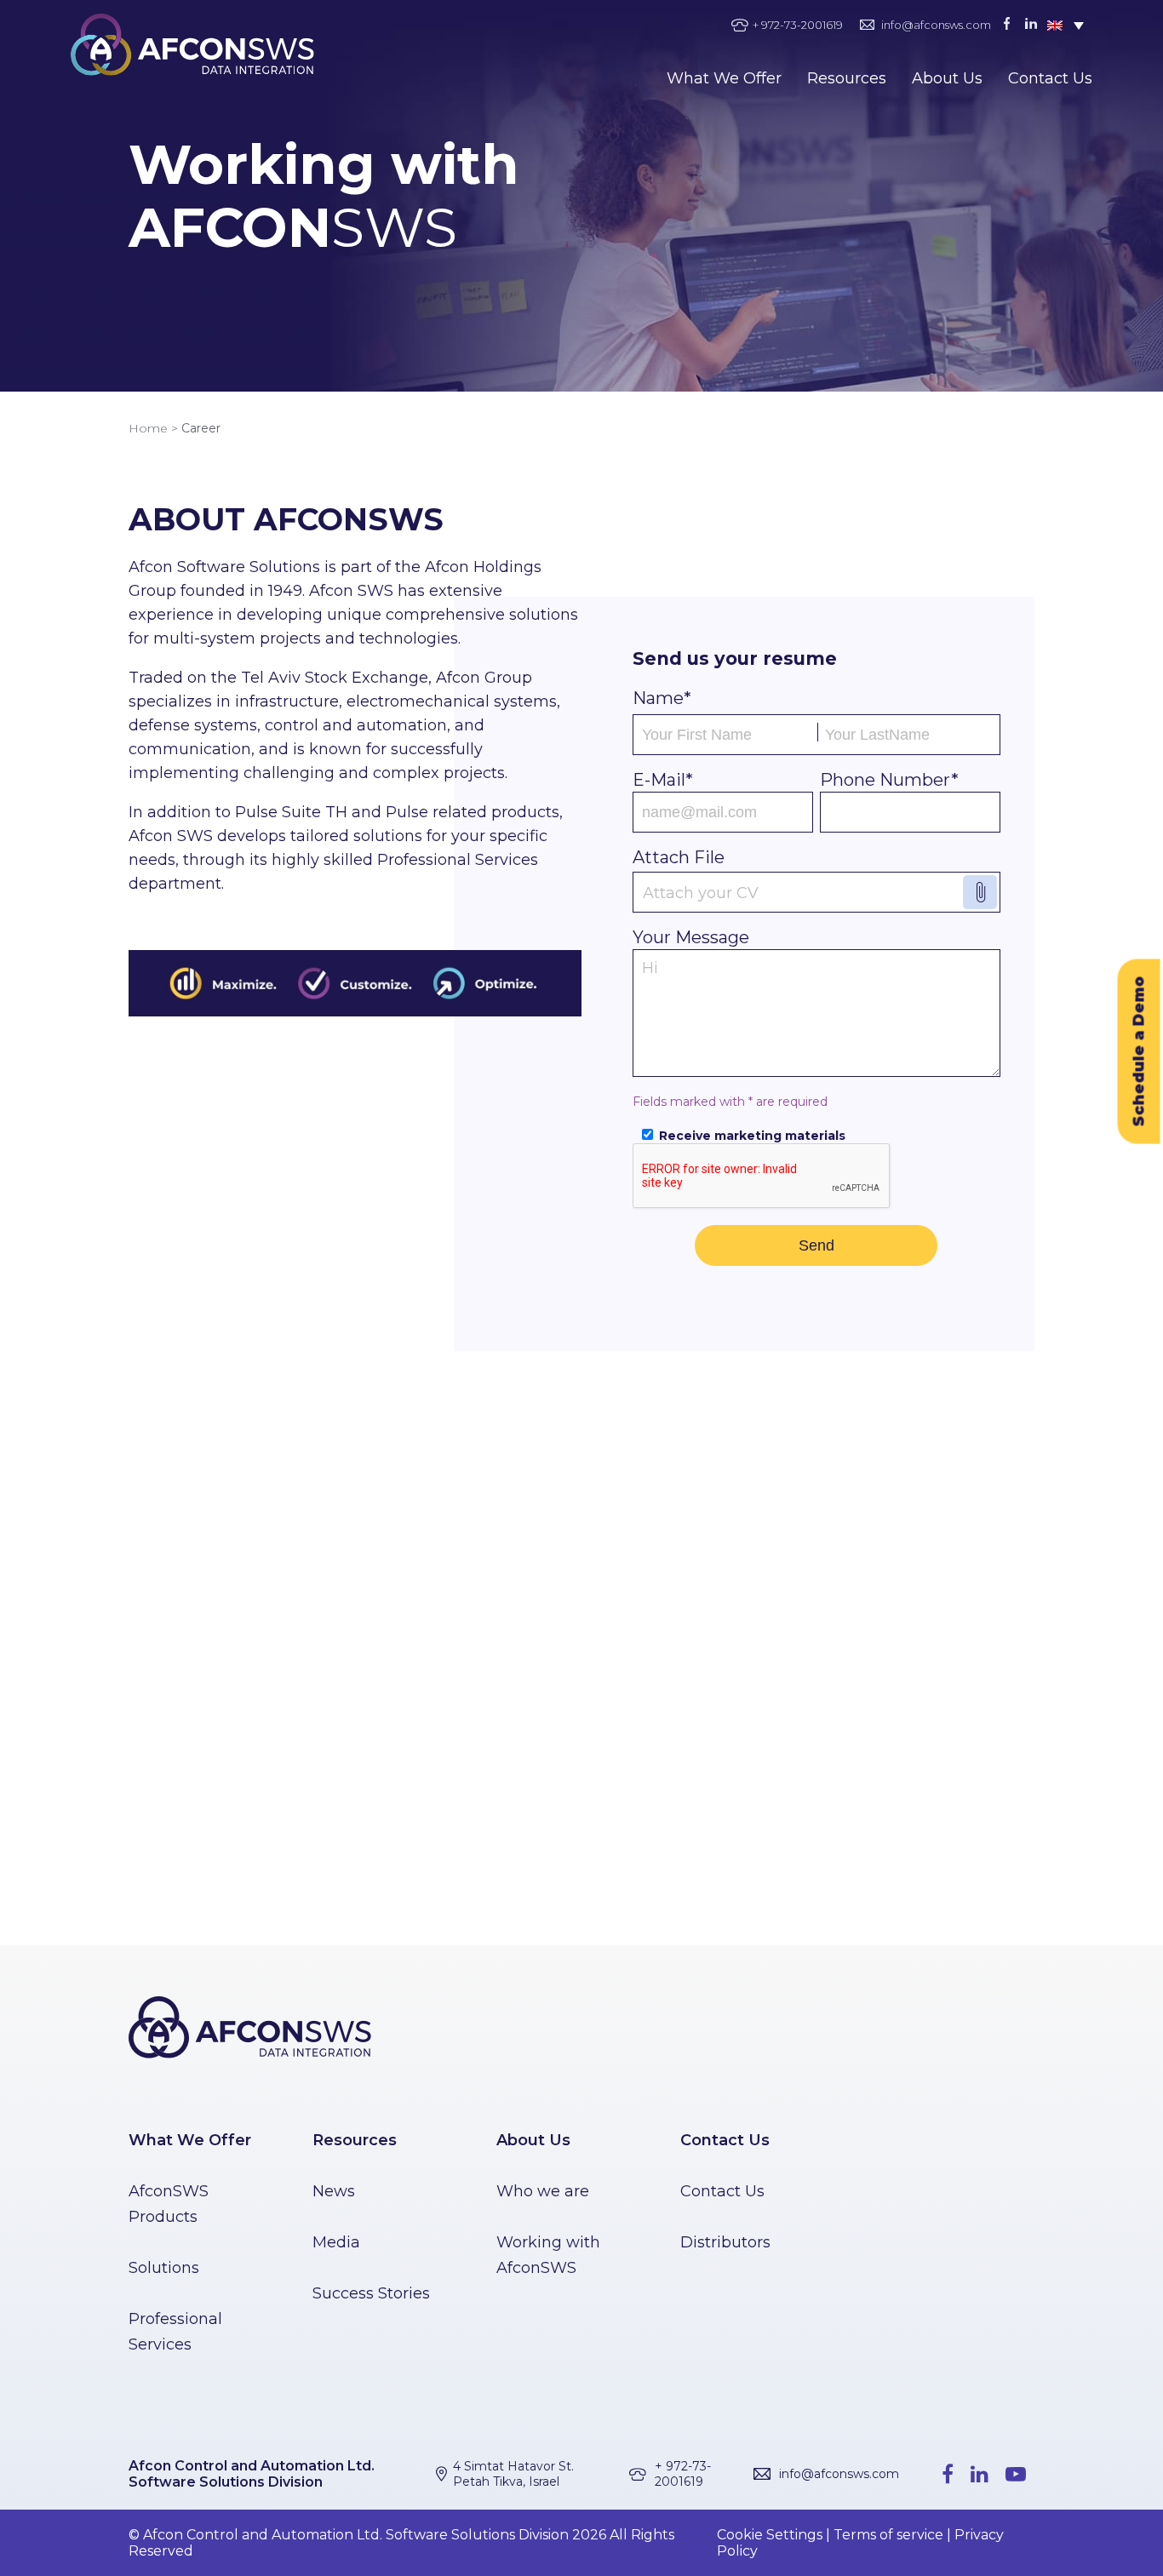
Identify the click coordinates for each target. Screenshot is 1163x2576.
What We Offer (724, 78)
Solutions (164, 2268)
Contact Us (1050, 78)
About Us (947, 78)
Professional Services (175, 2332)
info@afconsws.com (936, 25)
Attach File (679, 857)
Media (336, 2242)
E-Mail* (663, 780)
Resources (847, 78)
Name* (662, 698)
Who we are (543, 2191)
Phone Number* (889, 780)
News (334, 2191)
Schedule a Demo (1139, 1052)
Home (148, 428)
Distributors (725, 2242)
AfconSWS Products (169, 2204)
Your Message (691, 937)
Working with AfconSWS (548, 2255)
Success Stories (371, 2293)
